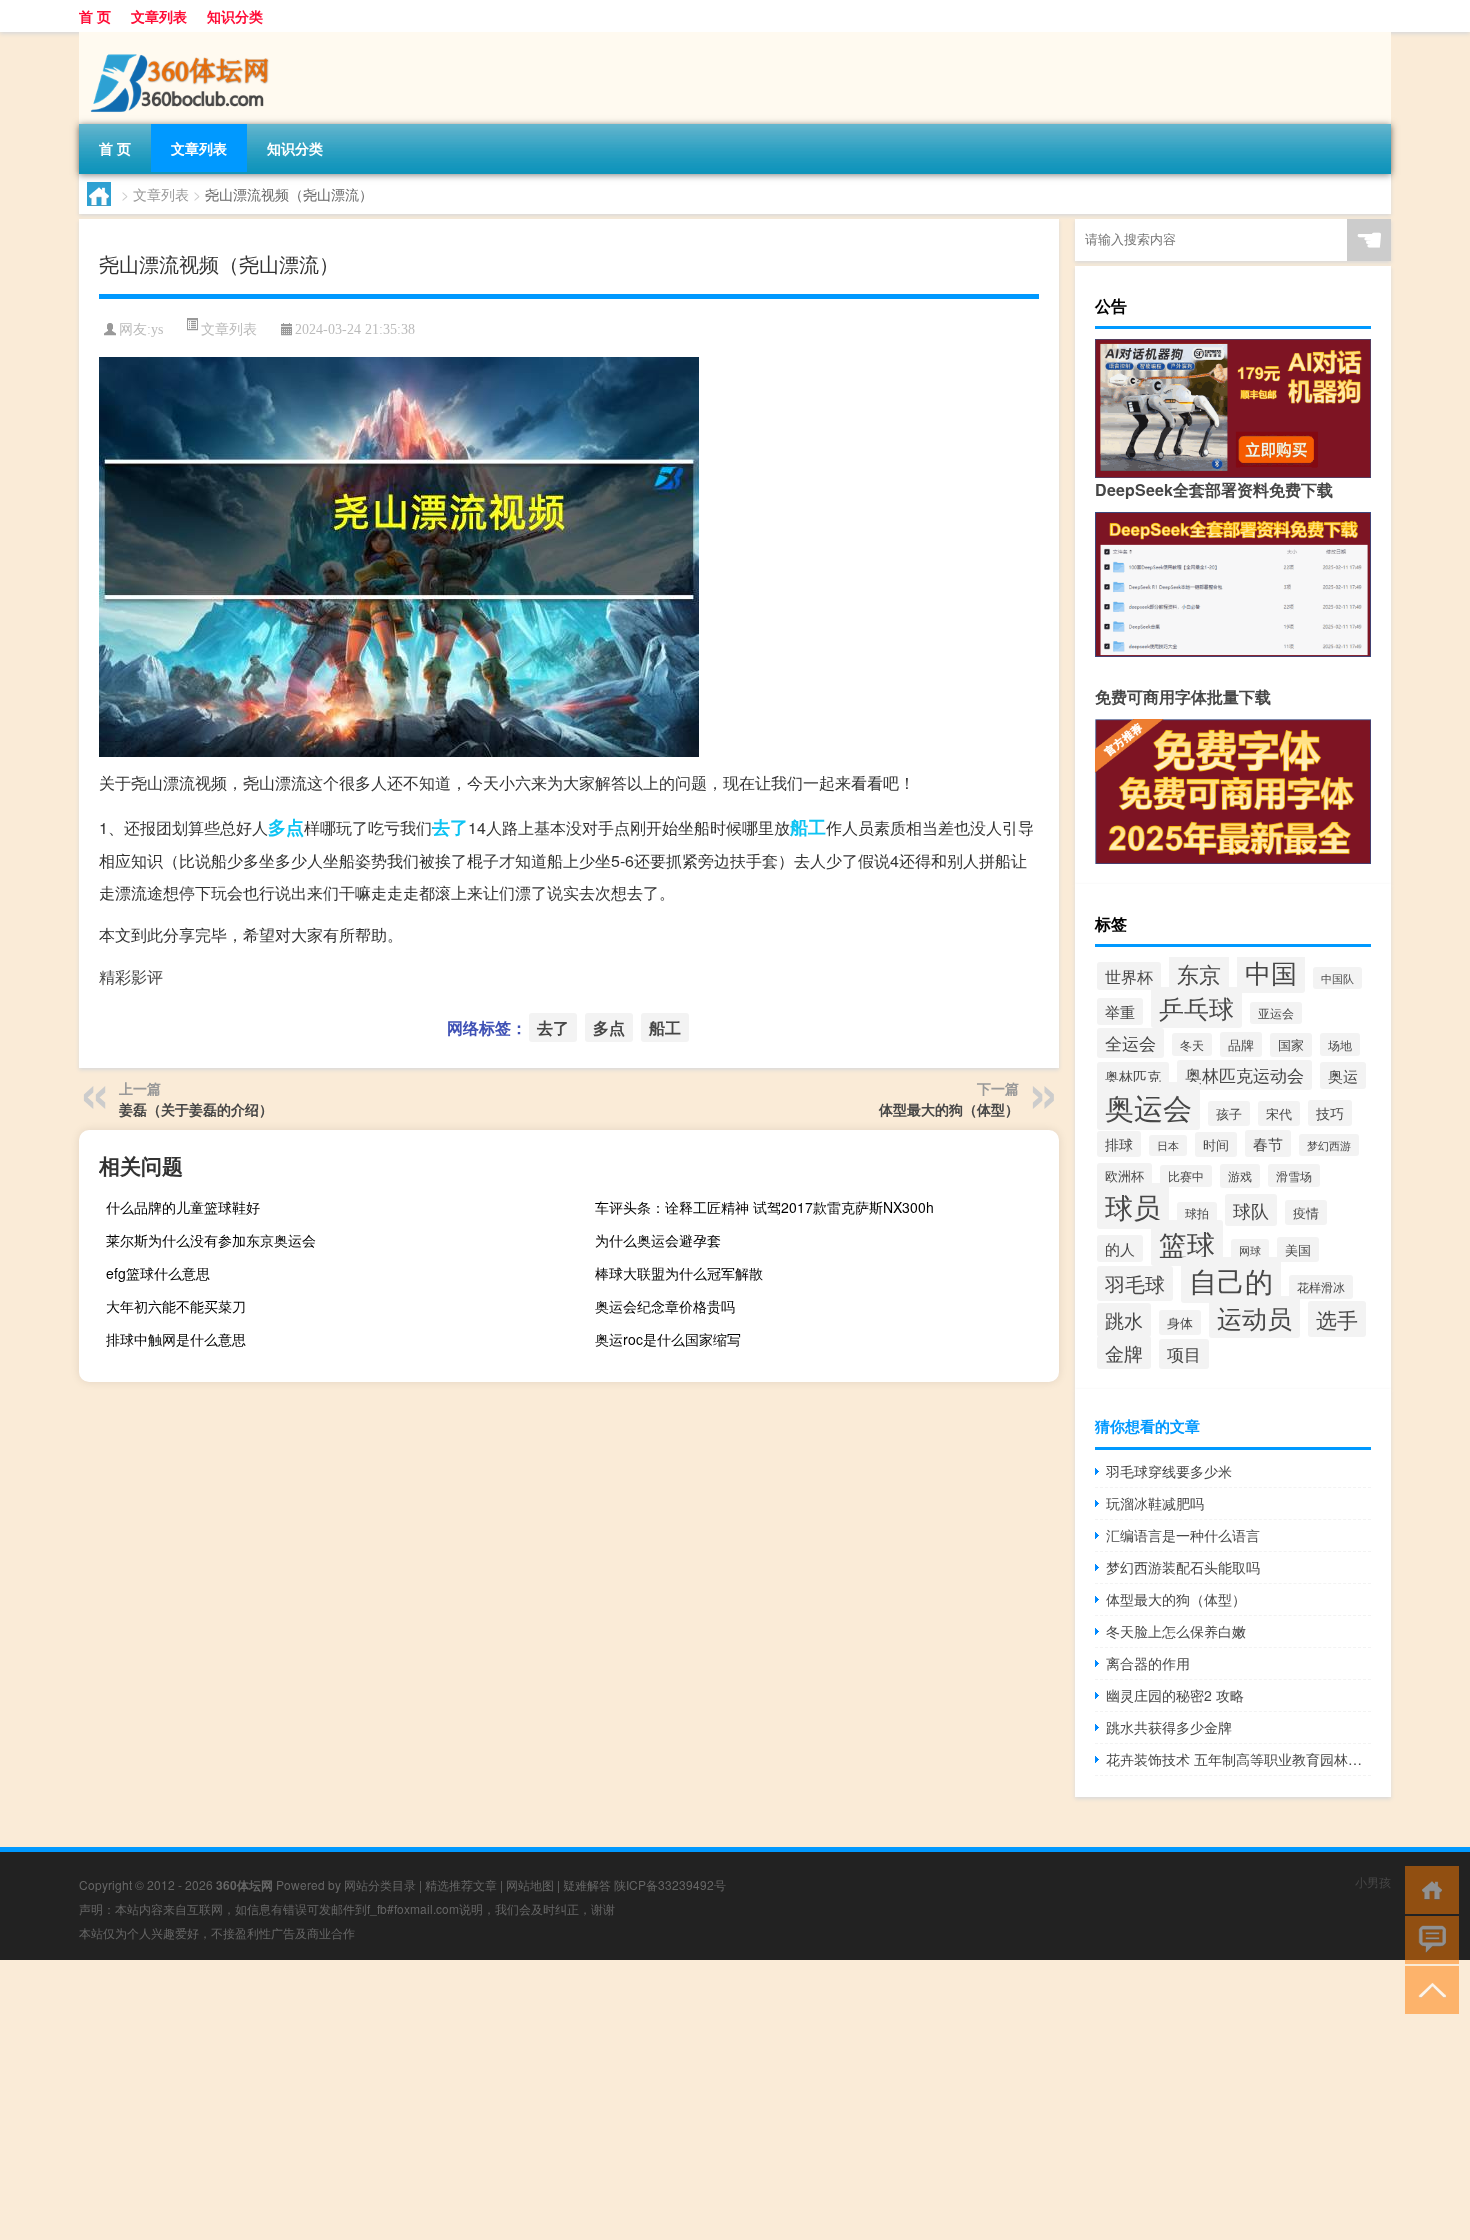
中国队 (1337, 978)
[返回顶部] (1427, 1988)
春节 (1268, 1143)
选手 (1337, 1319)
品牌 (1241, 1044)
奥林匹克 (1133, 1075)
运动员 (1254, 1317)
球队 (1251, 1210)
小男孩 (1373, 1881)
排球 (1119, 1144)
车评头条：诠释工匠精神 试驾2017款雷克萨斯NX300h (764, 1207)
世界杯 (1129, 976)
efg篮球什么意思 (158, 1273)
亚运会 (1276, 1013)
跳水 (1124, 1320)
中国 (1271, 971)
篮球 (1187, 1243)
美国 (1298, 1249)
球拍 (1197, 1213)
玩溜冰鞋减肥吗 (1155, 1503)
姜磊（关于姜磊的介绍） (196, 1109)
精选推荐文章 (461, 1884)
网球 (1250, 1250)
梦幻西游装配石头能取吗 (1183, 1567)
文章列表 (159, 16)
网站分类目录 (380, 1884)
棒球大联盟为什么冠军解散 (679, 1273)
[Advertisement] (600, 2100)
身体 (1180, 1322)
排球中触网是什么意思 (176, 1339)
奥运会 (1148, 1106)
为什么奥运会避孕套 (658, 1240)
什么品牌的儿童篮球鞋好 (183, 1207)
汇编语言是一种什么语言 (1183, 1535)
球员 (1133, 1206)
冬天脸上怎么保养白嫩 (1176, 1631)
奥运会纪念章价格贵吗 (665, 1306)
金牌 (1124, 1352)
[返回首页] (1427, 1888)
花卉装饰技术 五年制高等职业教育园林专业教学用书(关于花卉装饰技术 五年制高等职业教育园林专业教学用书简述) (1238, 1759)
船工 (808, 827)
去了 (450, 827)
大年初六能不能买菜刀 (176, 1306)
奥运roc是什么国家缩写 (668, 1339)
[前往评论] (1427, 1938)
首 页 (95, 16)
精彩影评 (131, 976)
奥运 (1343, 1075)
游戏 (1240, 1176)
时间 (1216, 1144)
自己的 (1231, 1280)
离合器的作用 (1148, 1663)
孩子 (1229, 1113)
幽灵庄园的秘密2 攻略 (1175, 1695)
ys (157, 329)
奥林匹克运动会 (1244, 1075)
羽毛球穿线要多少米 (1169, 1471)
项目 (1184, 1354)
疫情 (1306, 1212)
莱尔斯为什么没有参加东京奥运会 (211, 1240)
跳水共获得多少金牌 (1169, 1727)
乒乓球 (1196, 1007)
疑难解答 (587, 1884)
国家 (1291, 1045)
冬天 (1192, 1044)
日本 (1168, 1145)
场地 (1340, 1044)
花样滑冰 (1321, 1287)
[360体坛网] (184, 39)
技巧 (1330, 1113)
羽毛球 (1135, 1283)
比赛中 (1186, 1176)
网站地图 (530, 1884)
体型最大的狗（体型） (949, 1109)
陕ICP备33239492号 (670, 1884)
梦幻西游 (1329, 1145)
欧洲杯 (1124, 1175)
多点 (286, 827)
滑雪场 (1294, 1175)
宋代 (1279, 1113)
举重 (1120, 1011)
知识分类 (235, 16)
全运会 (1130, 1043)
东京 (1199, 973)
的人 (1120, 1248)
